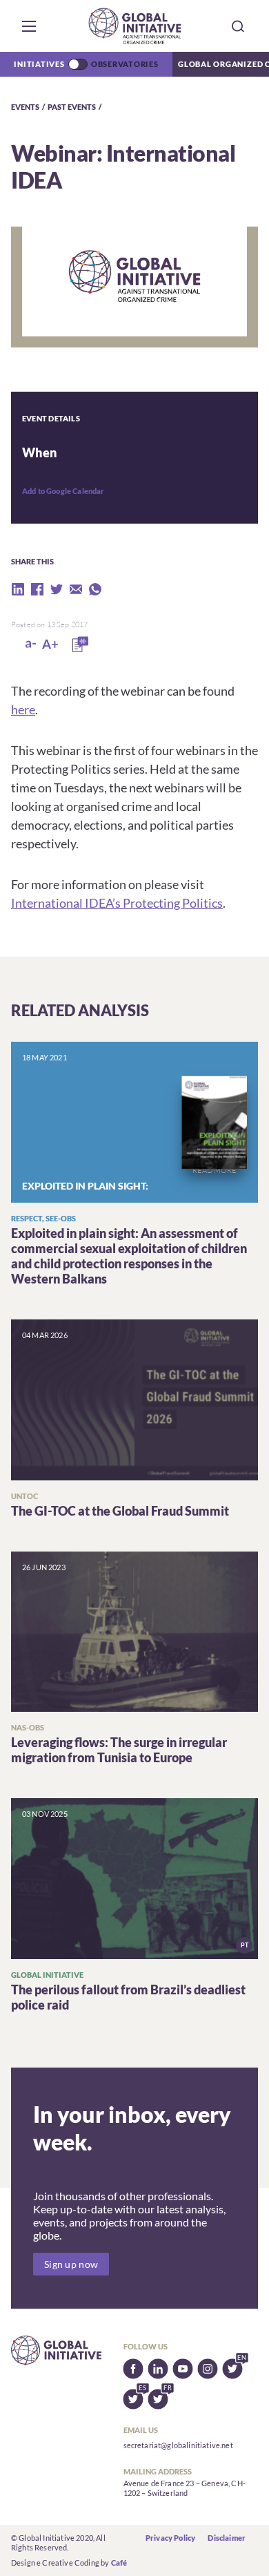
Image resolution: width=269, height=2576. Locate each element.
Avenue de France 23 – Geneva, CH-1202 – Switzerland (185, 2488)
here (23, 709)
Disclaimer (227, 2538)
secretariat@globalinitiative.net (178, 2445)
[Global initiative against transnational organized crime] (135, 26)
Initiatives (39, 64)
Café (119, 2563)
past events (72, 107)
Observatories (125, 64)
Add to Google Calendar (63, 491)
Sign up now (71, 2264)
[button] (29, 26)
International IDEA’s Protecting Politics (117, 903)
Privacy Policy (170, 2538)
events (25, 107)
